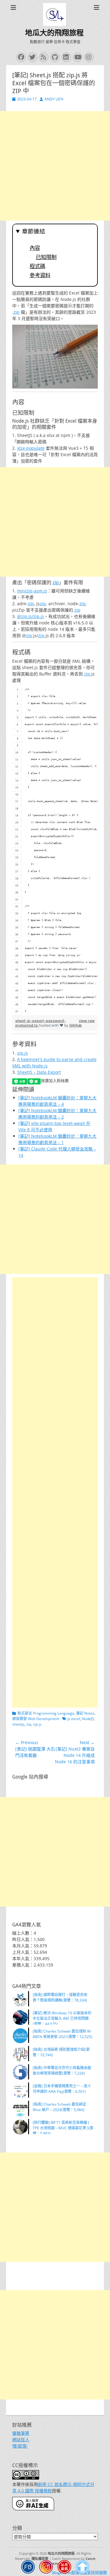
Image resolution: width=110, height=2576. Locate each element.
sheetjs (18, 1724)
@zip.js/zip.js (31, 616)
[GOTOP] (82, 2568)
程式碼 (37, 266)
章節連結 (34, 231)
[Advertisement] (55, 166)
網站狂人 (21, 2440)
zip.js (22, 1053)
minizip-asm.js (32, 591)
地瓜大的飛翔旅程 (54, 33)
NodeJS (88, 1719)
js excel (74, 1719)
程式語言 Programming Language (46, 1713)
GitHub (76, 1025)
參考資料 (40, 275)
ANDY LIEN (54, 99)
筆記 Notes (85, 1713)
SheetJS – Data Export (39, 1072)
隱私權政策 (40, 2559)
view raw (87, 1021)
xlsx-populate (31, 448)
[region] (55, 851)
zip (16, 312)
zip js (37, 1724)
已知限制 (46, 257)
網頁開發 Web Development (36, 1719)
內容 (35, 248)
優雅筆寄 (21, 2433)
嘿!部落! (20, 2446)
